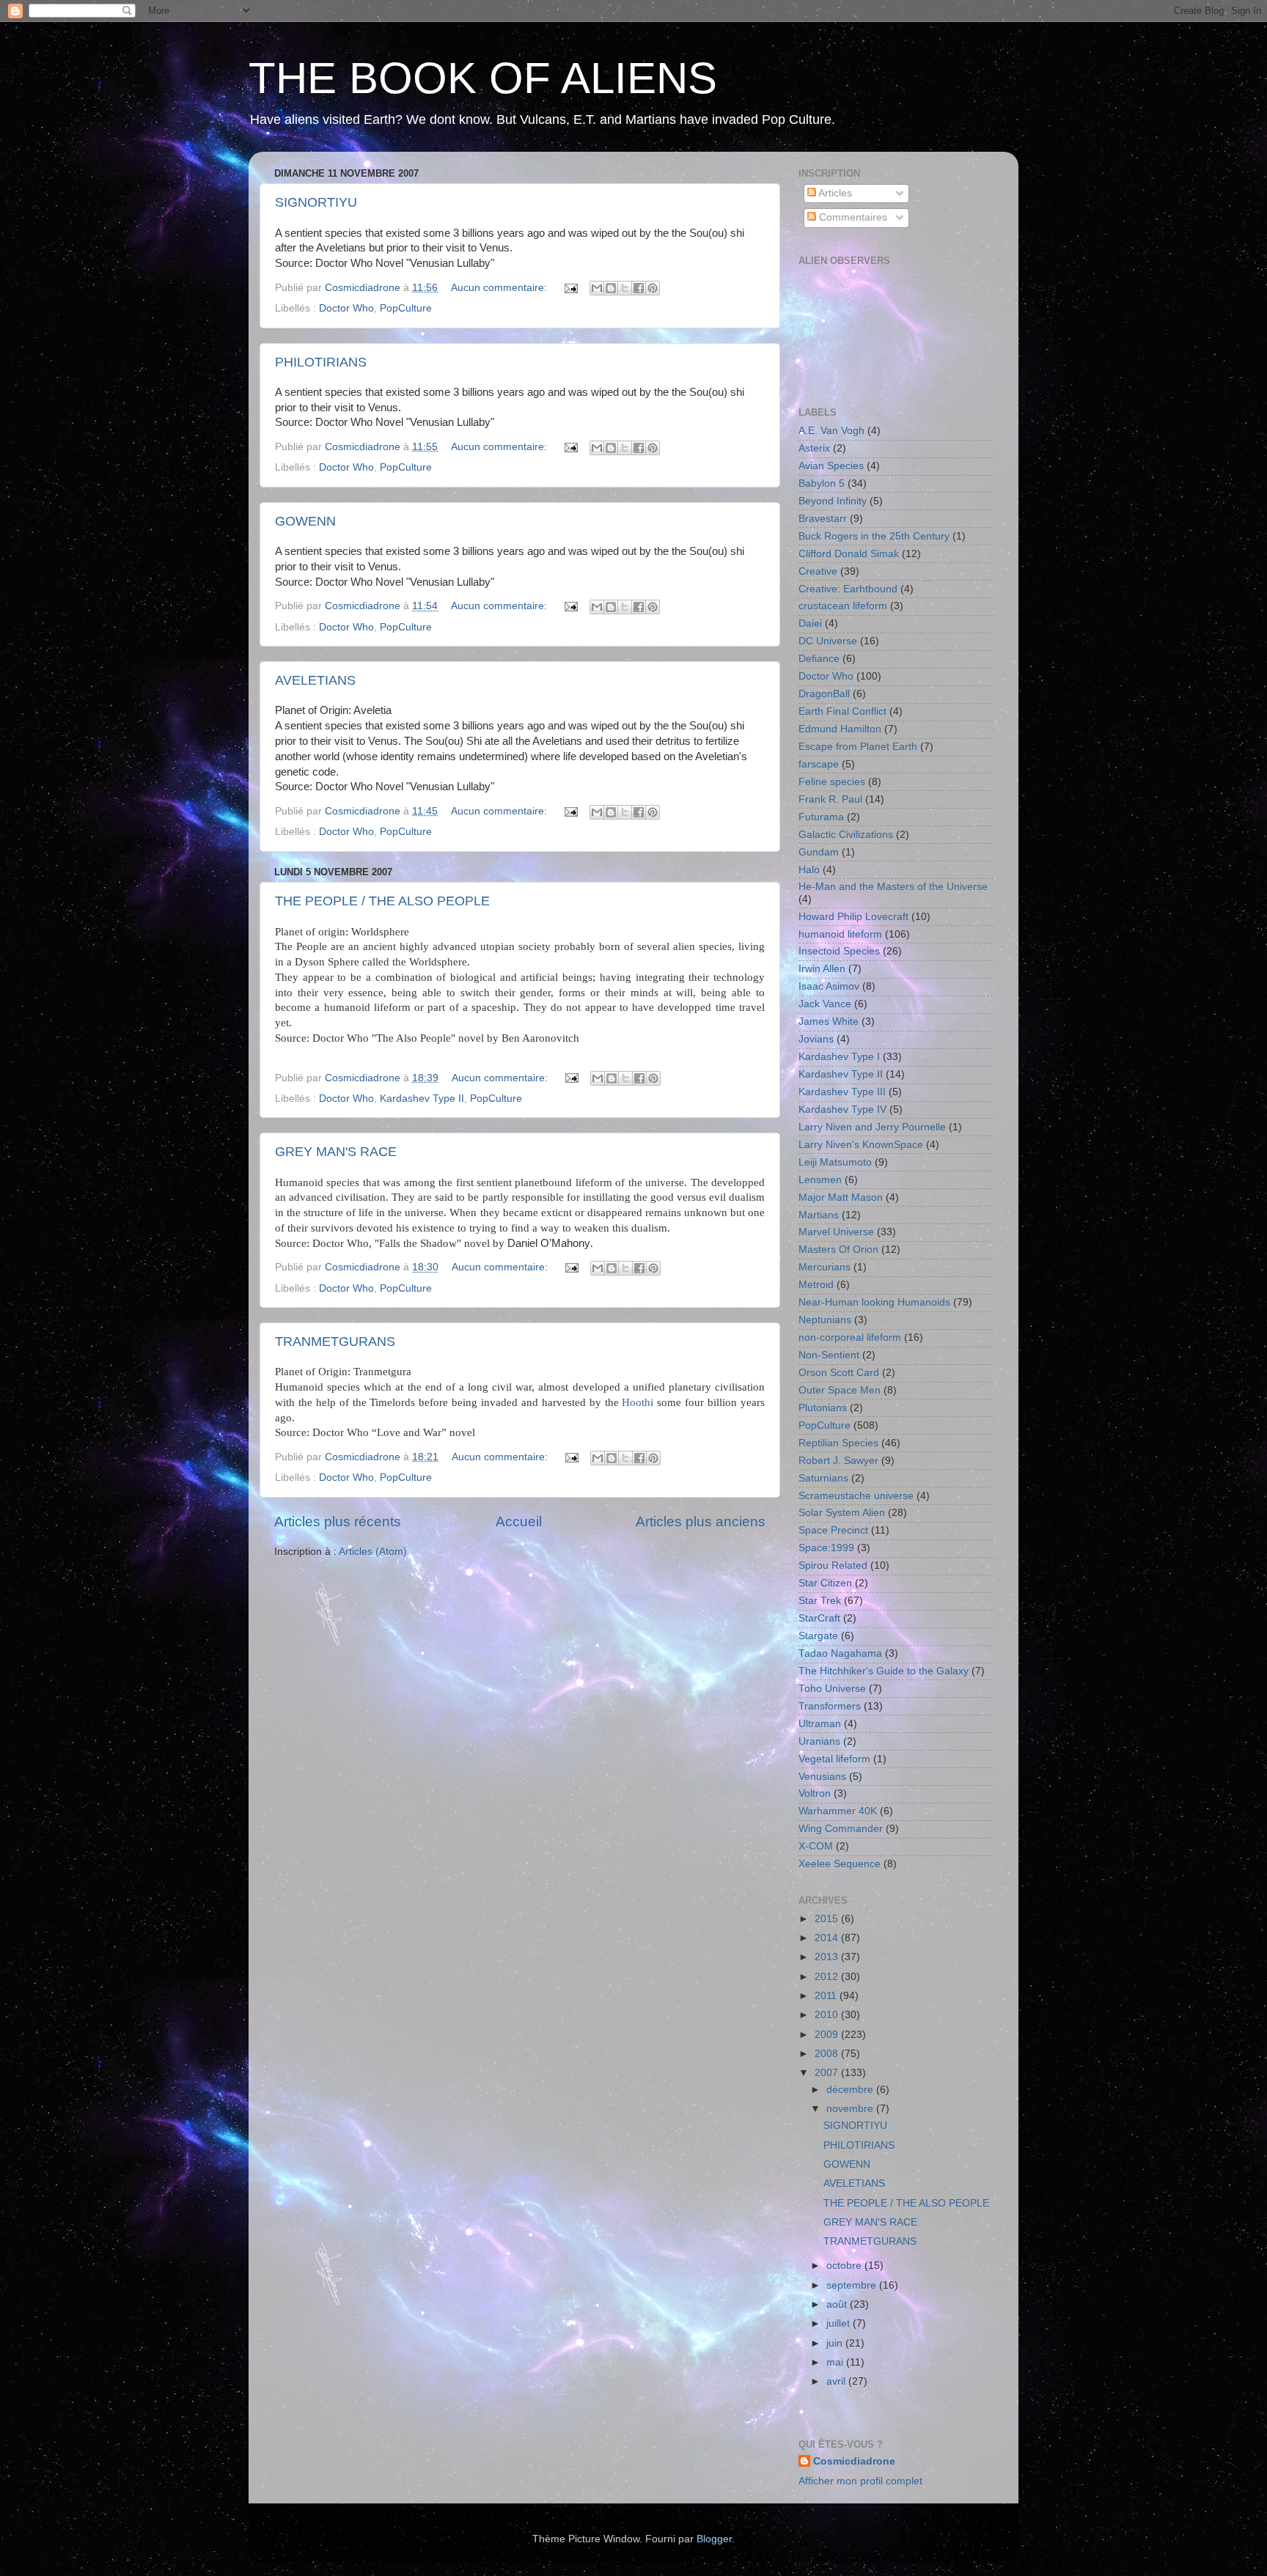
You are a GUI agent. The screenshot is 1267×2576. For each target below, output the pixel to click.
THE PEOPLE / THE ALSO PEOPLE (382, 901)
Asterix (814, 448)
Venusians (822, 1777)
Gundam (819, 852)
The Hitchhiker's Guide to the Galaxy (884, 1671)
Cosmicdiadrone (854, 2461)
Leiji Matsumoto (835, 1162)
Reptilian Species (838, 1443)
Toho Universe (832, 1689)
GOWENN (305, 521)
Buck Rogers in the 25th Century (874, 536)
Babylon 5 (822, 483)
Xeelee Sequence (840, 1864)
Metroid (816, 1285)
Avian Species (831, 466)
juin (836, 2343)
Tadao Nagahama (840, 1653)
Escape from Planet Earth (858, 747)
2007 (828, 2073)
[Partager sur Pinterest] (653, 288)
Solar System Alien (842, 1513)
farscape (819, 764)
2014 (828, 1938)
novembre (851, 2109)
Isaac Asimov (829, 986)
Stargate (818, 1636)
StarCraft (819, 1618)
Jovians (816, 1039)
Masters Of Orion (838, 1250)
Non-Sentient (829, 1355)
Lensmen (820, 1180)
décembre (851, 2090)
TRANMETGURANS (335, 1342)
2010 (828, 2015)
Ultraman (820, 1724)
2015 (828, 1919)
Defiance (819, 659)
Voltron (815, 1793)
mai (836, 2362)
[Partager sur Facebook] (639, 288)
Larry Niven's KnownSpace (861, 1145)
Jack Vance (825, 1004)
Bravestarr (823, 519)
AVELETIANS (315, 680)
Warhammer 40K (838, 1811)
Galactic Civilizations (846, 835)
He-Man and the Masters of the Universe (893, 887)
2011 (827, 1996)
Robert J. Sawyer (838, 1461)
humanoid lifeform (840, 934)
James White (829, 1022)
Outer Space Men (840, 1390)
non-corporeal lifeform (850, 1337)
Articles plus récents (338, 1521)
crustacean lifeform (843, 606)
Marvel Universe (836, 1232)
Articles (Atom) (373, 1552)
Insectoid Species (839, 951)
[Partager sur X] (625, 288)
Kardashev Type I (839, 1057)
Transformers (830, 1706)
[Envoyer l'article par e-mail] (570, 288)
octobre (845, 2266)
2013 (828, 1957)
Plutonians (823, 1408)
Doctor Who (346, 308)
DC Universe (828, 641)
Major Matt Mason (841, 1197)
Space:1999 (826, 1548)
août (838, 2304)
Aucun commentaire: (500, 288)
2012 (828, 1977)
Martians (819, 1215)
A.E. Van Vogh (831, 431)
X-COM (816, 1846)
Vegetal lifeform (834, 1759)
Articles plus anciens (701, 1521)
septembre (853, 2285)
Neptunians (825, 1320)
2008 (828, 2054)
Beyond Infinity (833, 501)
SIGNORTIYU (316, 202)
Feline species (832, 782)
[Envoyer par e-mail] (597, 288)
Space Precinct (833, 1530)
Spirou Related (833, 1565)
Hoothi (638, 1402)
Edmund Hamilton (840, 729)
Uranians (819, 1741)
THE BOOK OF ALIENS (483, 78)
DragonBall (824, 694)
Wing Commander (841, 1829)
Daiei (810, 623)
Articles (834, 193)
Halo (809, 870)
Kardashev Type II (422, 1099)
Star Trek (820, 1601)
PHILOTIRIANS (321, 362)
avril (837, 2381)
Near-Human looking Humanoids (874, 1302)
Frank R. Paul (830, 799)
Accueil (519, 1521)
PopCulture (406, 308)
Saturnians (823, 1478)
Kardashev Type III (842, 1092)
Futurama (821, 817)
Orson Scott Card (839, 1373)
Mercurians (825, 1267)
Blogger (714, 2539)
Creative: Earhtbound (848, 589)
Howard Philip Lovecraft (853, 917)
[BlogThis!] (611, 288)
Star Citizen (825, 1583)
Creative (818, 571)
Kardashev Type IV (842, 1109)
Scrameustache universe (856, 1496)
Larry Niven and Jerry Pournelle (872, 1127)
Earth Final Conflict (842, 711)
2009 (828, 2035)
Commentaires (852, 217)
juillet (840, 2323)
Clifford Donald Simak (849, 554)
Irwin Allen (822, 969)
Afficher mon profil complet (860, 2481)
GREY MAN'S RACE (336, 1152)
